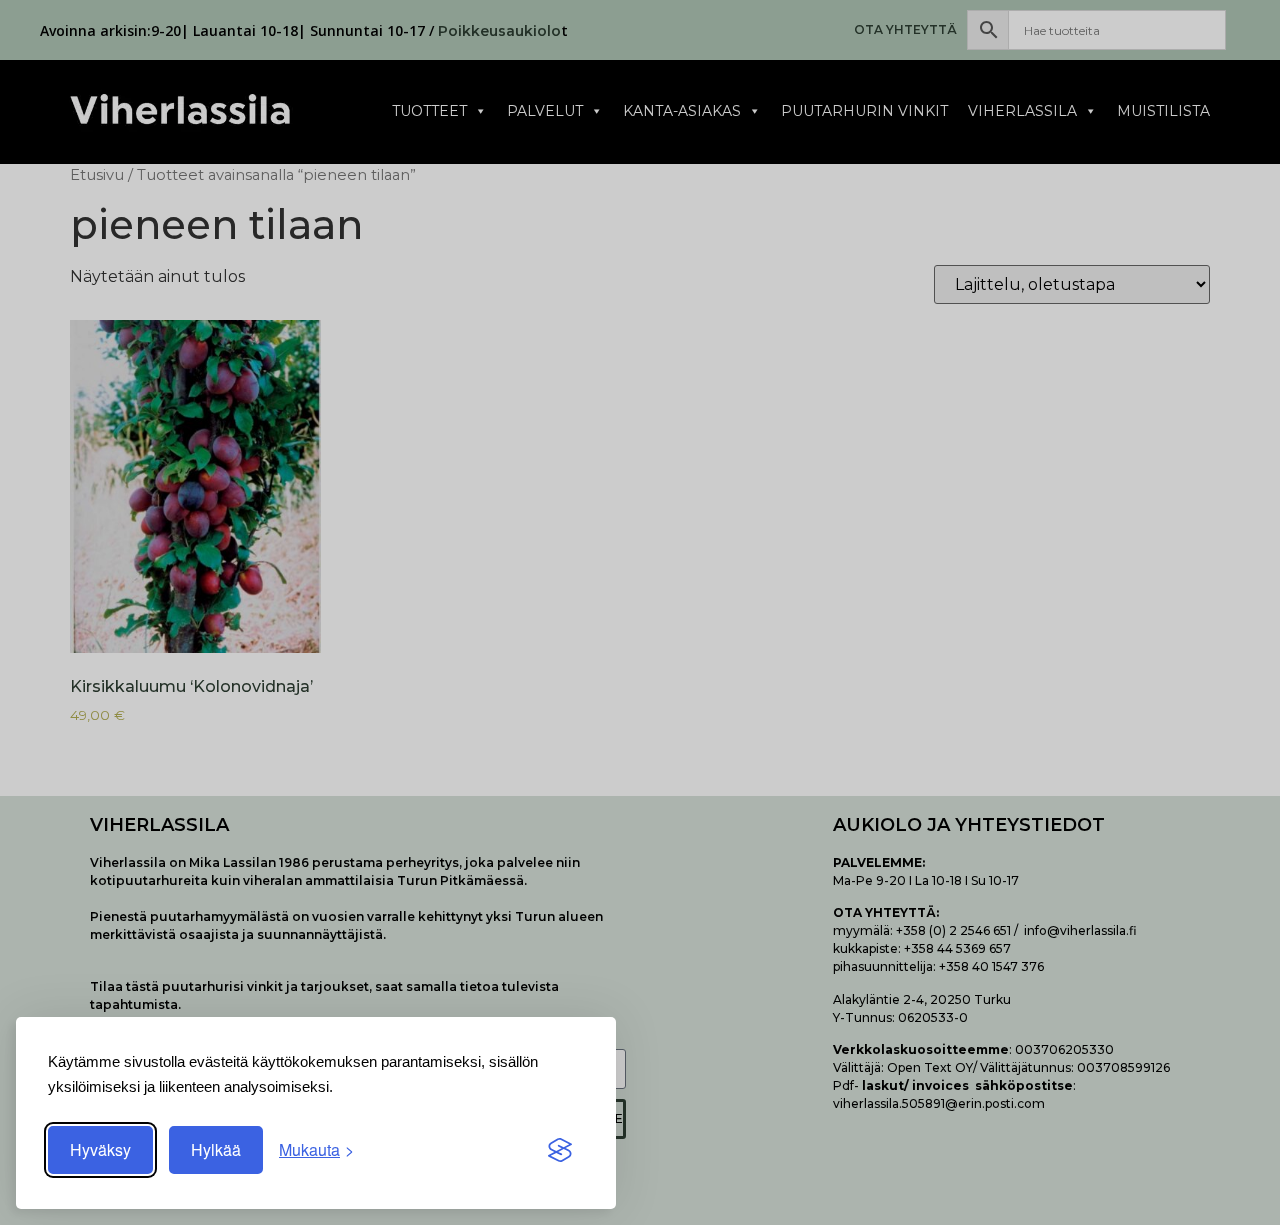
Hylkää (216, 1149)
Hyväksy (100, 1149)
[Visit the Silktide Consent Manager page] (560, 1150)
